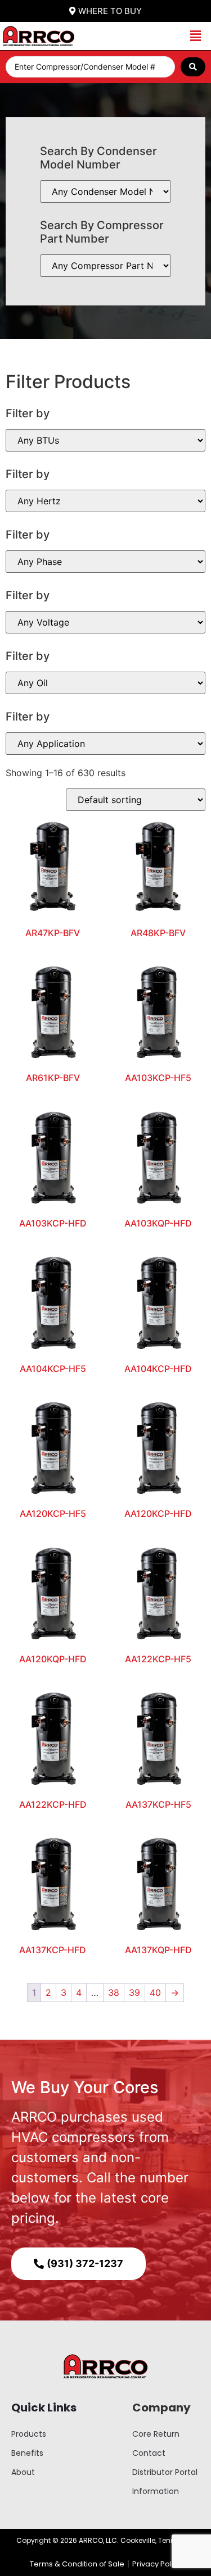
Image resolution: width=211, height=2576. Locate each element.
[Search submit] (193, 67)
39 (134, 1993)
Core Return (156, 2434)
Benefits (27, 2453)
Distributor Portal (165, 2472)
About (23, 2472)
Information (156, 2491)
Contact (149, 2453)
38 (114, 1993)
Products (29, 2434)
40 (155, 1993)
